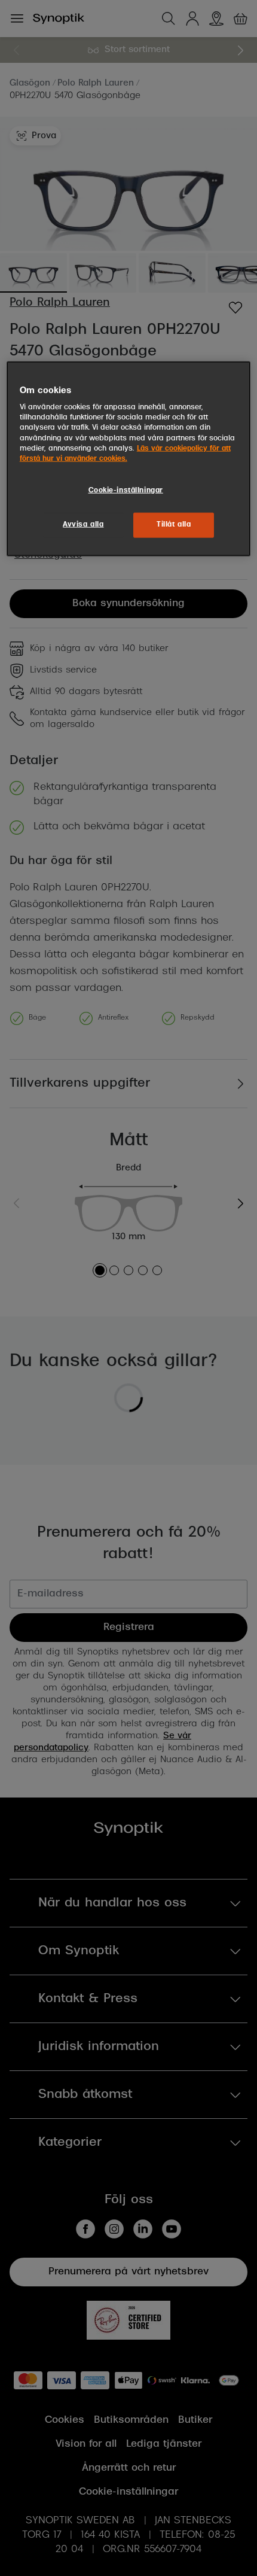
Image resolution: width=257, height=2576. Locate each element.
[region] (129, 458)
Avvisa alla (83, 524)
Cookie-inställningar (126, 490)
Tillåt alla (174, 524)
